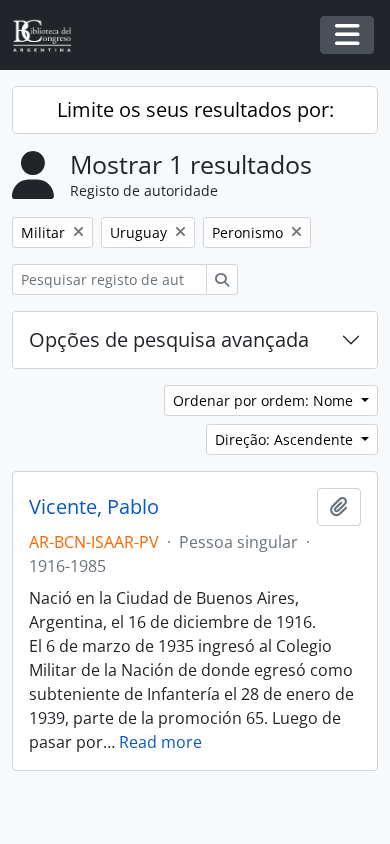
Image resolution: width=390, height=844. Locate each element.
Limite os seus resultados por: (195, 109)
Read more (160, 742)
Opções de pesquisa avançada (169, 339)
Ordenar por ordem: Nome (265, 400)
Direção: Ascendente (286, 439)
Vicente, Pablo (94, 507)
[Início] (50, 35)
